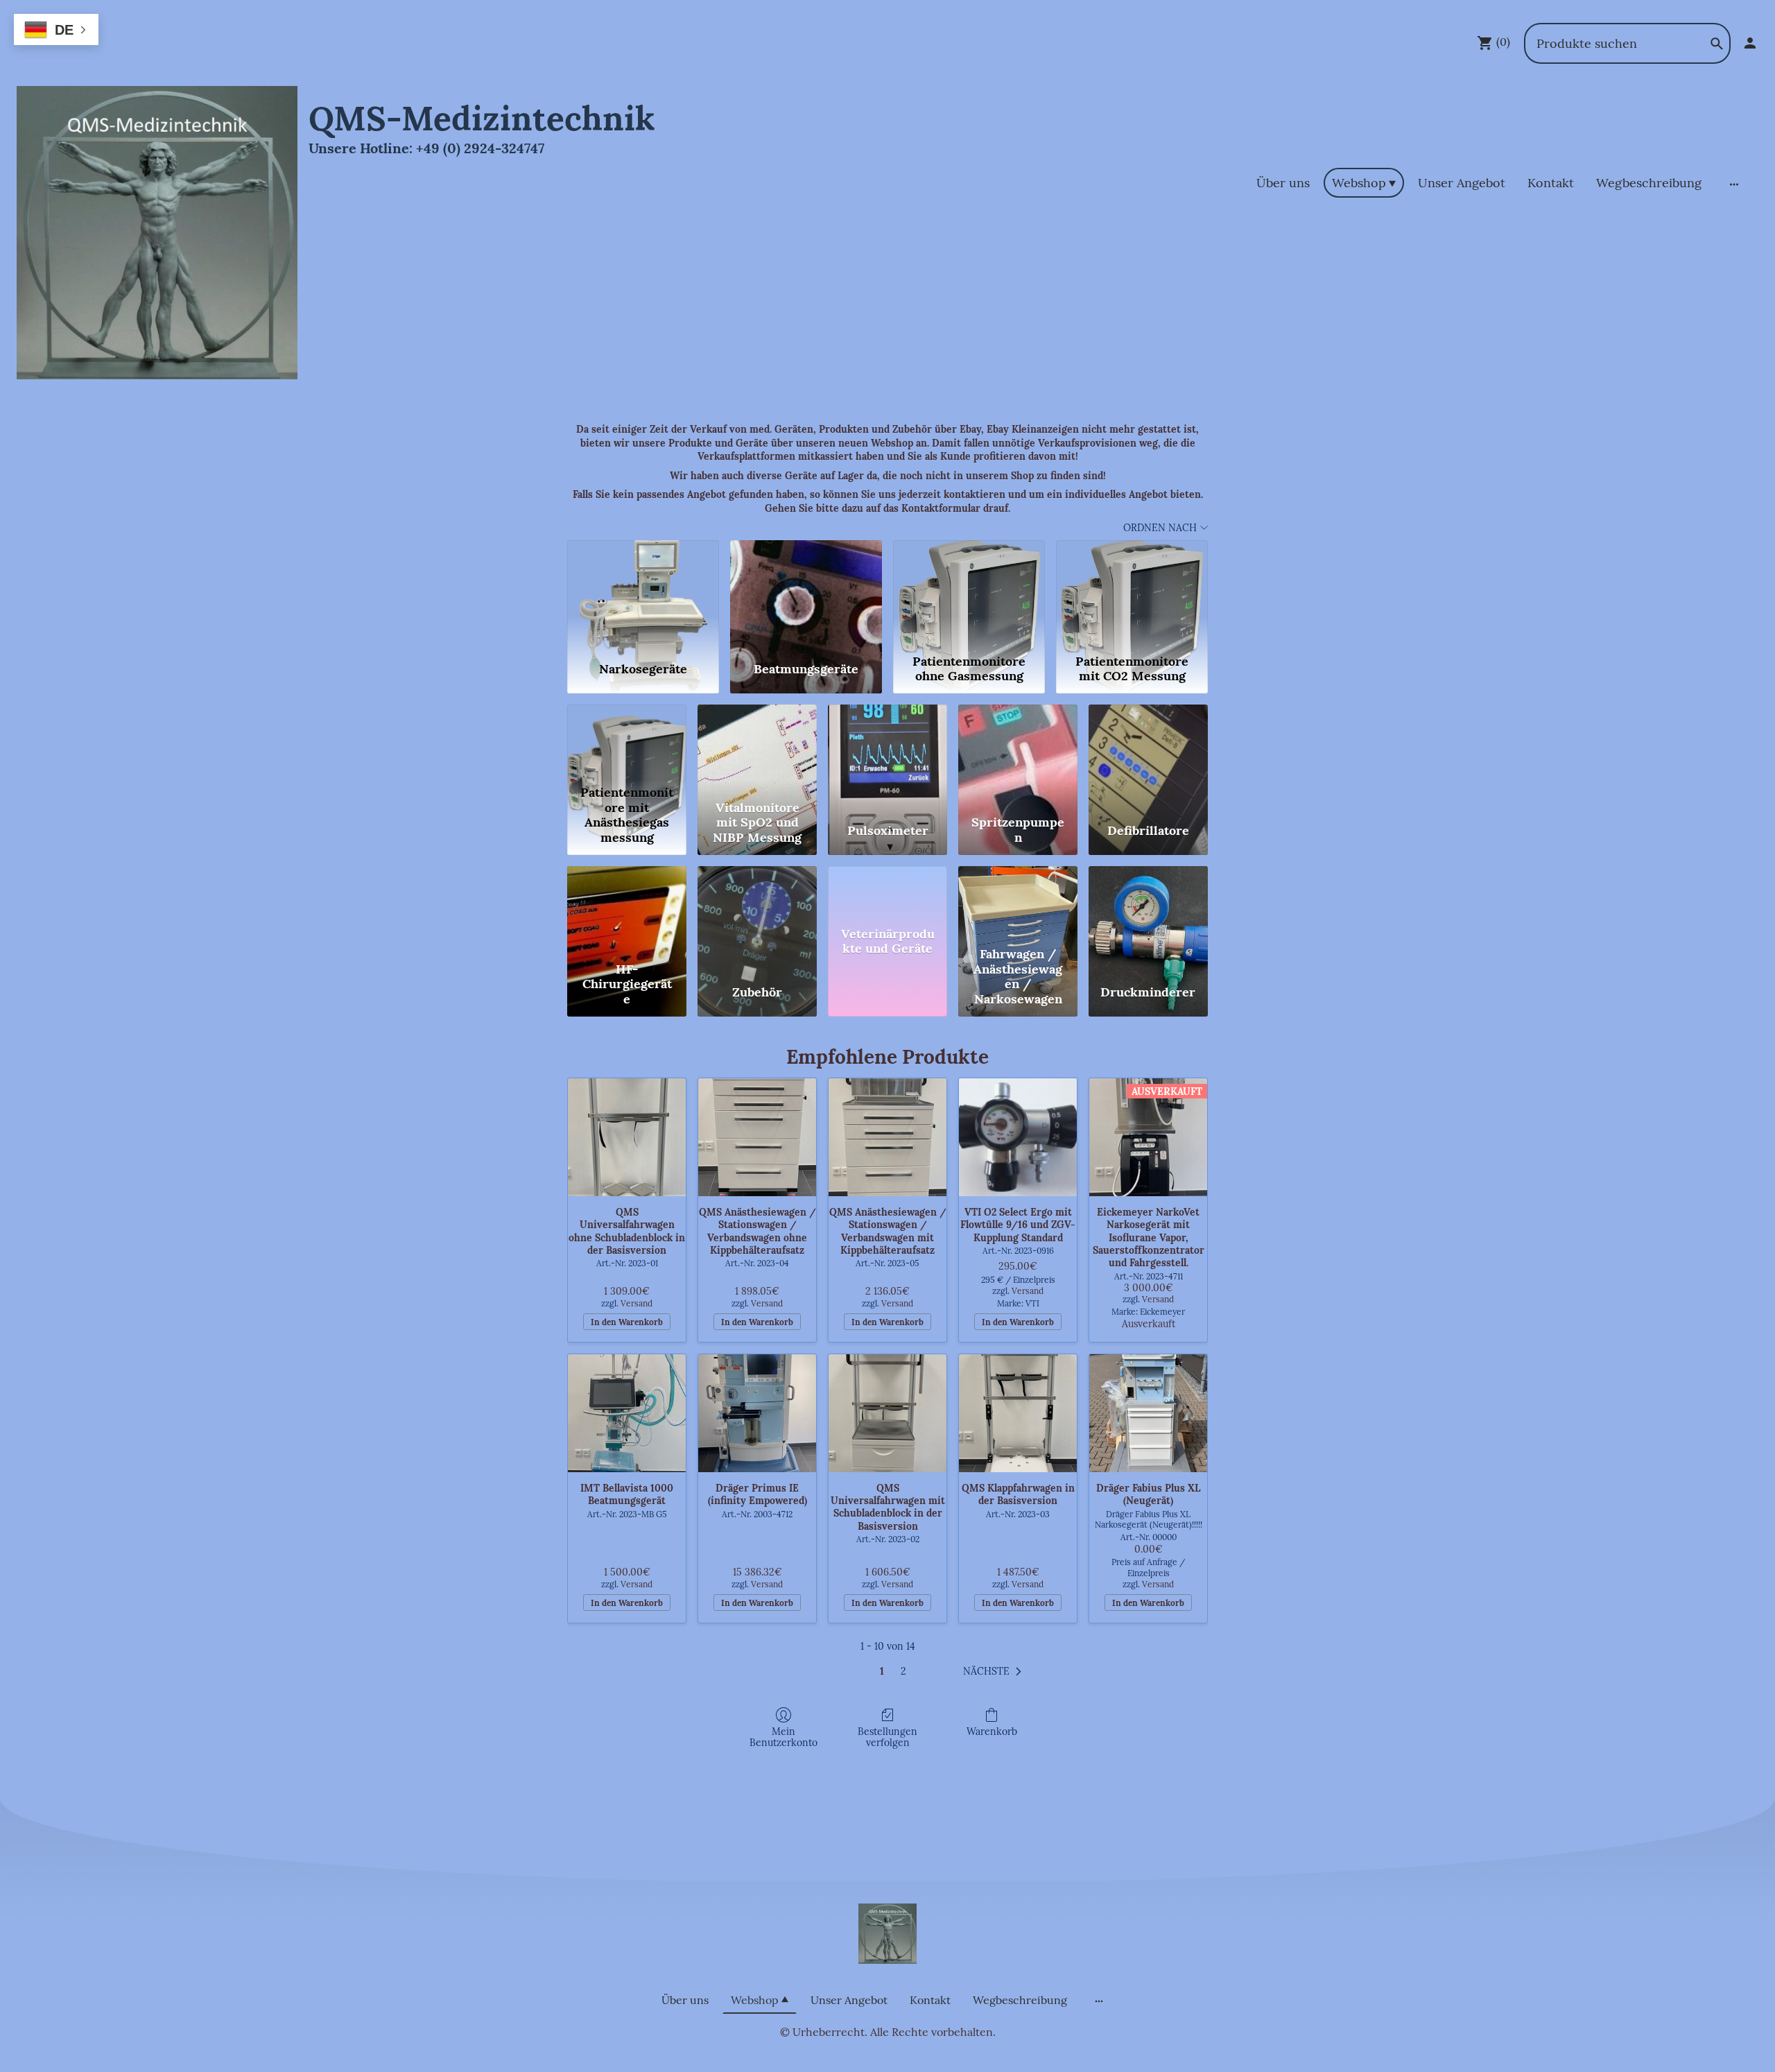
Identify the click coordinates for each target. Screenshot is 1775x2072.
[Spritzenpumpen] (1018, 742)
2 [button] (903, 1671)
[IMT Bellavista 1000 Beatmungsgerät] (627, 1413)
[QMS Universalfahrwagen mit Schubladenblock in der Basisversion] (887, 1413)
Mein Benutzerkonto (783, 1737)
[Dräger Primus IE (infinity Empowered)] (757, 1413)
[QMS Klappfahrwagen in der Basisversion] (1018, 1413)
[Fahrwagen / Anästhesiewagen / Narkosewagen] (1018, 903)
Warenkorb (992, 1732)
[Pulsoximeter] (887, 742)
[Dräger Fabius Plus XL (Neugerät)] (1148, 1413)
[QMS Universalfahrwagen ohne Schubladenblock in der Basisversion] (627, 1137)
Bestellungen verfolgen (887, 1737)
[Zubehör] (757, 903)
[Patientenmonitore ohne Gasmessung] (969, 594)
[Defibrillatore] (1148, 742)
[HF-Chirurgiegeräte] (627, 903)
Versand (637, 1303)
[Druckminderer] (1148, 903)
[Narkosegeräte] (643, 594)
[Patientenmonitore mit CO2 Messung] (1132, 594)
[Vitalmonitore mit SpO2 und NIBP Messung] (757, 742)
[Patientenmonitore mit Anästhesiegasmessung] (627, 742)
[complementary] (56, 31)
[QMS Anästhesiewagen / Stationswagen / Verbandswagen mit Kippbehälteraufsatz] (887, 1137)
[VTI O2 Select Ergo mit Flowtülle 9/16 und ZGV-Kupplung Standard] (1018, 1137)
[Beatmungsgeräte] (806, 594)
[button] (995, 1672)
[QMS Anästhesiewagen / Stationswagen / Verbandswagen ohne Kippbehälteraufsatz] (757, 1137)
